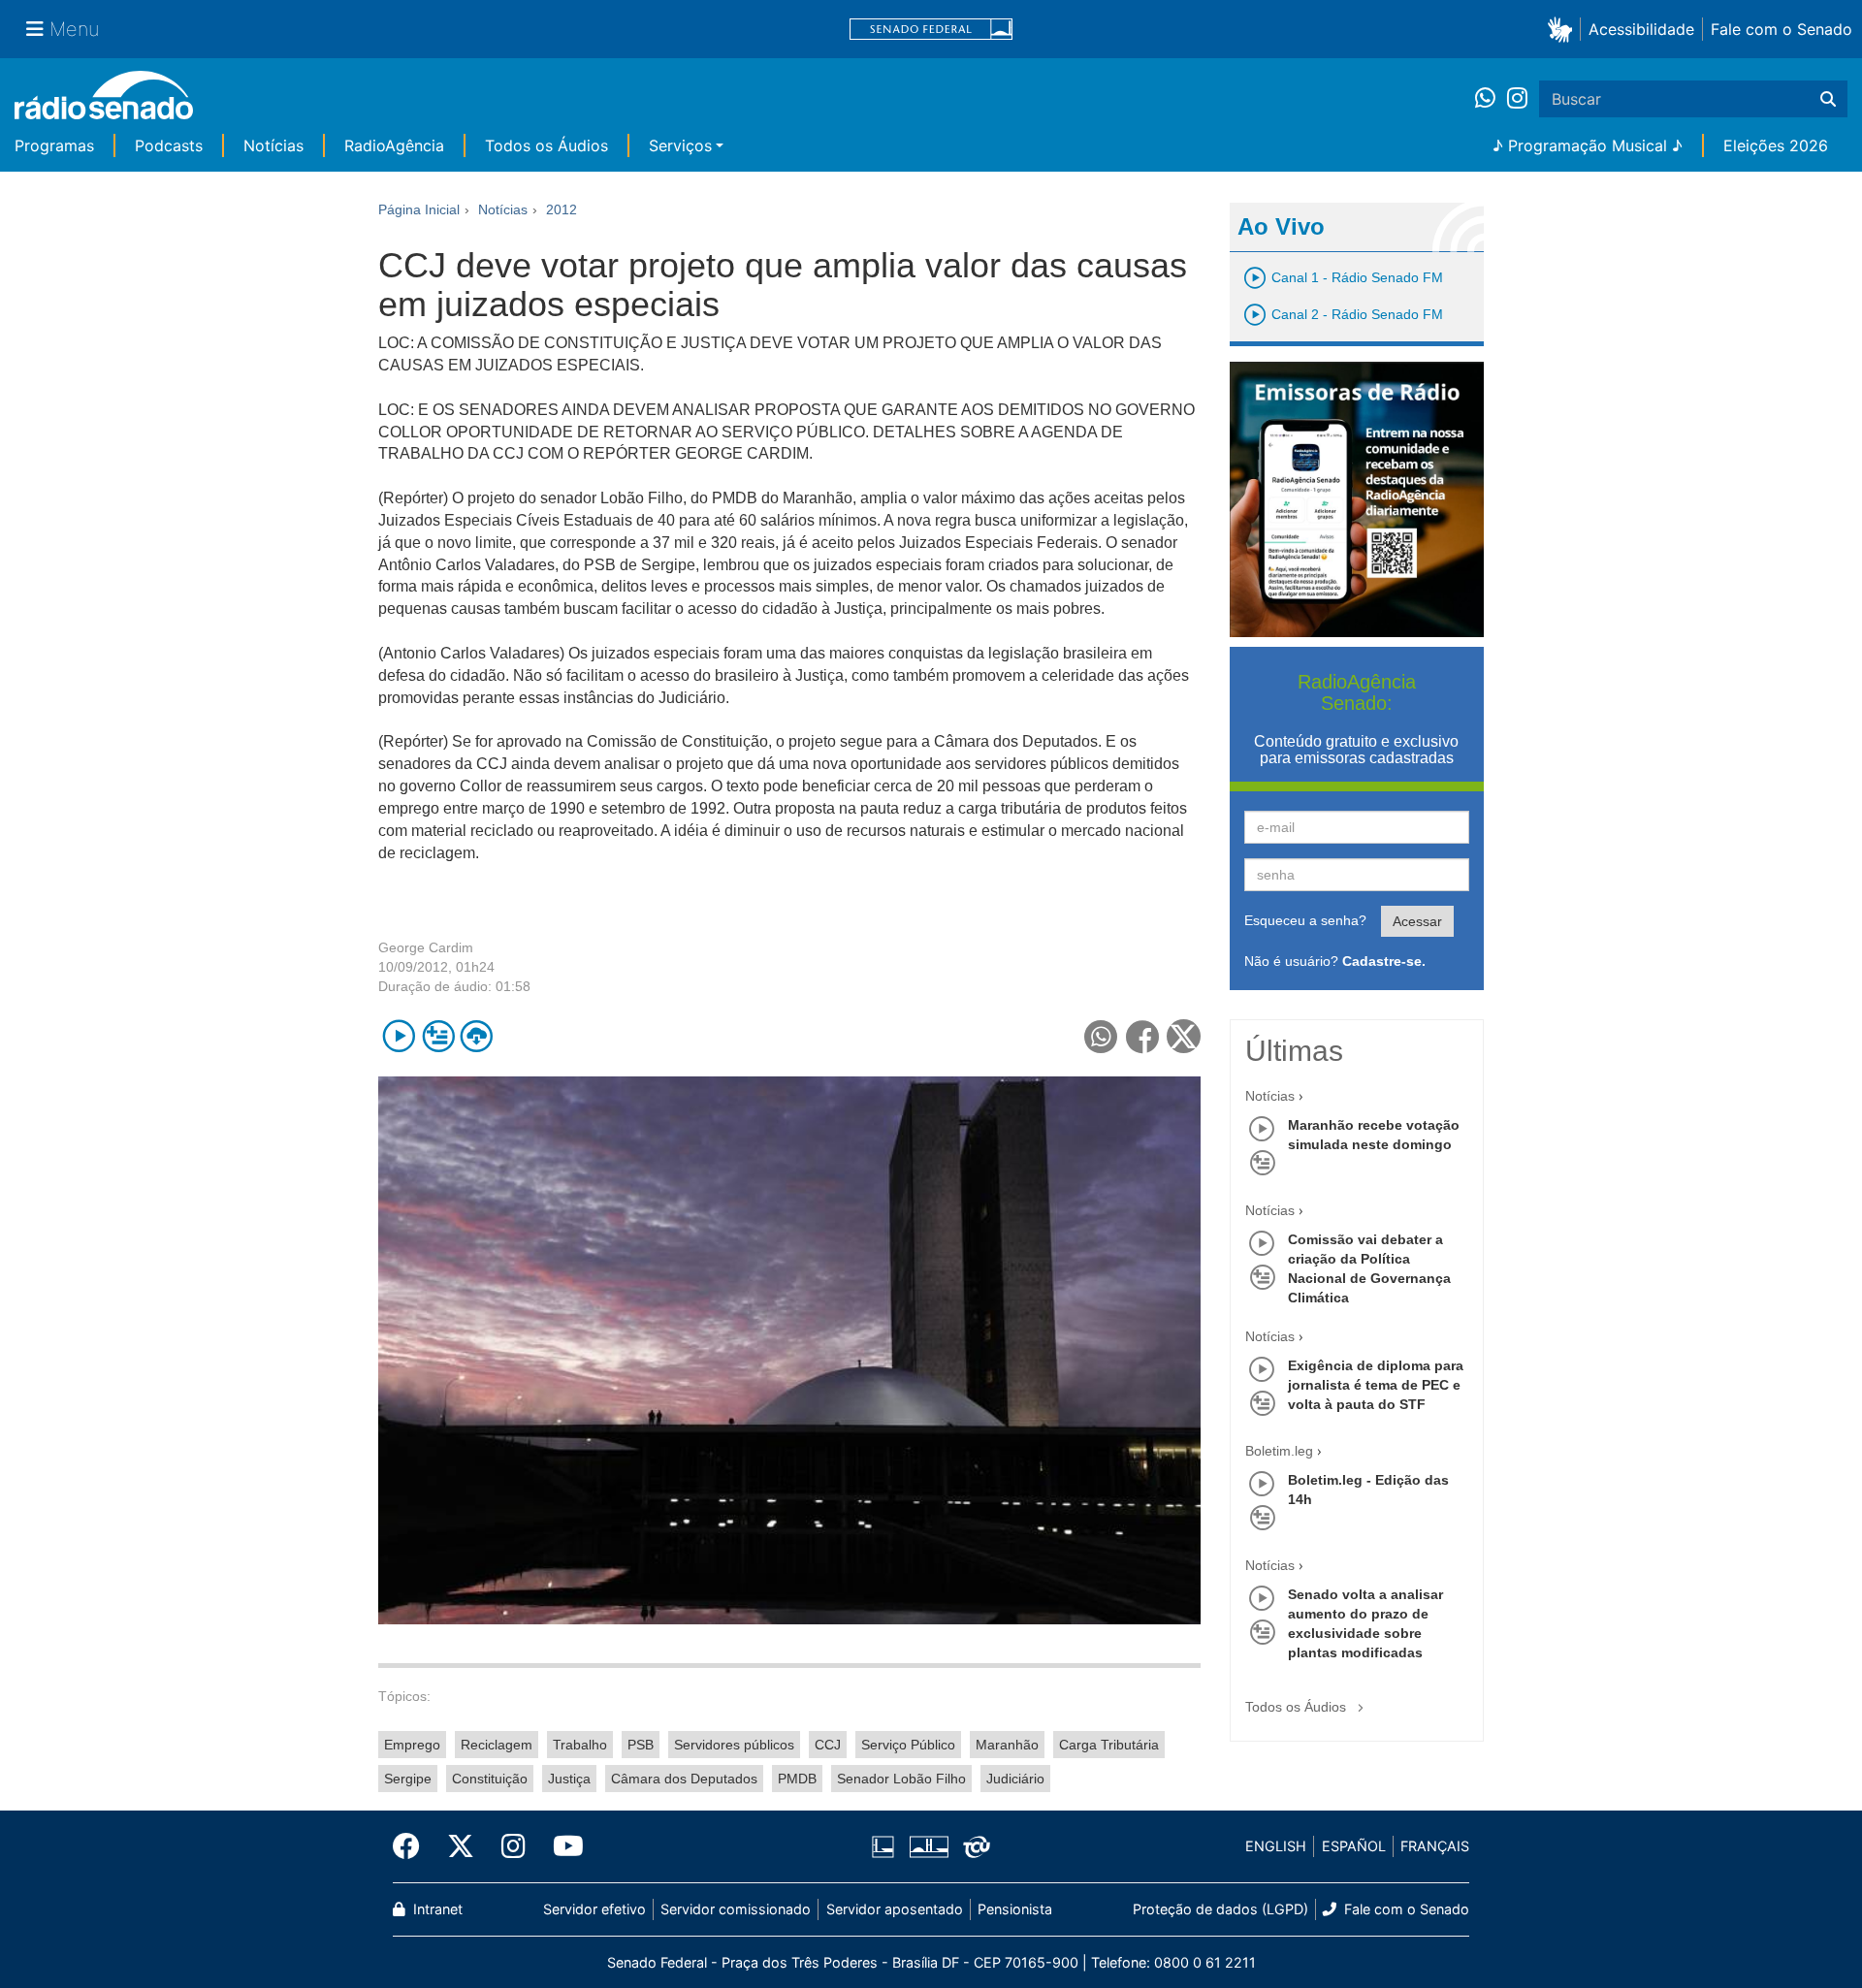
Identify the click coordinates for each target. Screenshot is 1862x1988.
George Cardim (426, 947)
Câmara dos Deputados (684, 1779)
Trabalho (580, 1745)
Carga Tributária (1109, 1745)
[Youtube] (562, 1846)
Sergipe (408, 1779)
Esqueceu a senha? (1305, 920)
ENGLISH (1276, 1846)
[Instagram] (1517, 99)
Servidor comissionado (736, 1909)
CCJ (828, 1745)
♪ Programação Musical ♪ (1588, 145)
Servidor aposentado (895, 1909)
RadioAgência (394, 145)
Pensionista (1015, 1909)
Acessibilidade (1641, 29)
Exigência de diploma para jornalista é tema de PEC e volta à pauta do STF (1376, 1385)
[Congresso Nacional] (928, 1846)
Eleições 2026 (1776, 145)
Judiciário (1015, 1779)
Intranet (436, 1909)
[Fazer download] (477, 1036)
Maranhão (1007, 1745)
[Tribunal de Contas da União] (973, 1846)
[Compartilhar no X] (1184, 1036)
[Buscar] (1828, 99)
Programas (54, 145)
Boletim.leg (1279, 1451)
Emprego (412, 1745)
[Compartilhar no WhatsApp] (1101, 1036)
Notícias (273, 145)
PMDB (797, 1779)
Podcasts (169, 145)
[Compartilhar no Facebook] (1143, 1036)
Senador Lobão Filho (901, 1779)
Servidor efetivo (594, 1909)
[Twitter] (461, 1846)
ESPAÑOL (1354, 1846)
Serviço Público (908, 1745)
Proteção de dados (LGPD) (1220, 1909)
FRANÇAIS (1435, 1846)
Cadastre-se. (1384, 961)
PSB (641, 1745)
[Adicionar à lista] (438, 1036)
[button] (1564, 29)
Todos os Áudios (546, 145)
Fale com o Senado (1782, 29)
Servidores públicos (734, 1745)
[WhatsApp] (1491, 99)
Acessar (1417, 921)
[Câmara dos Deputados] (886, 1846)
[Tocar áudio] (399, 1036)
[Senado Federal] (931, 30)
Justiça (569, 1779)
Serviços (680, 145)
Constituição (490, 1779)
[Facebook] (413, 1846)
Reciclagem (497, 1745)
